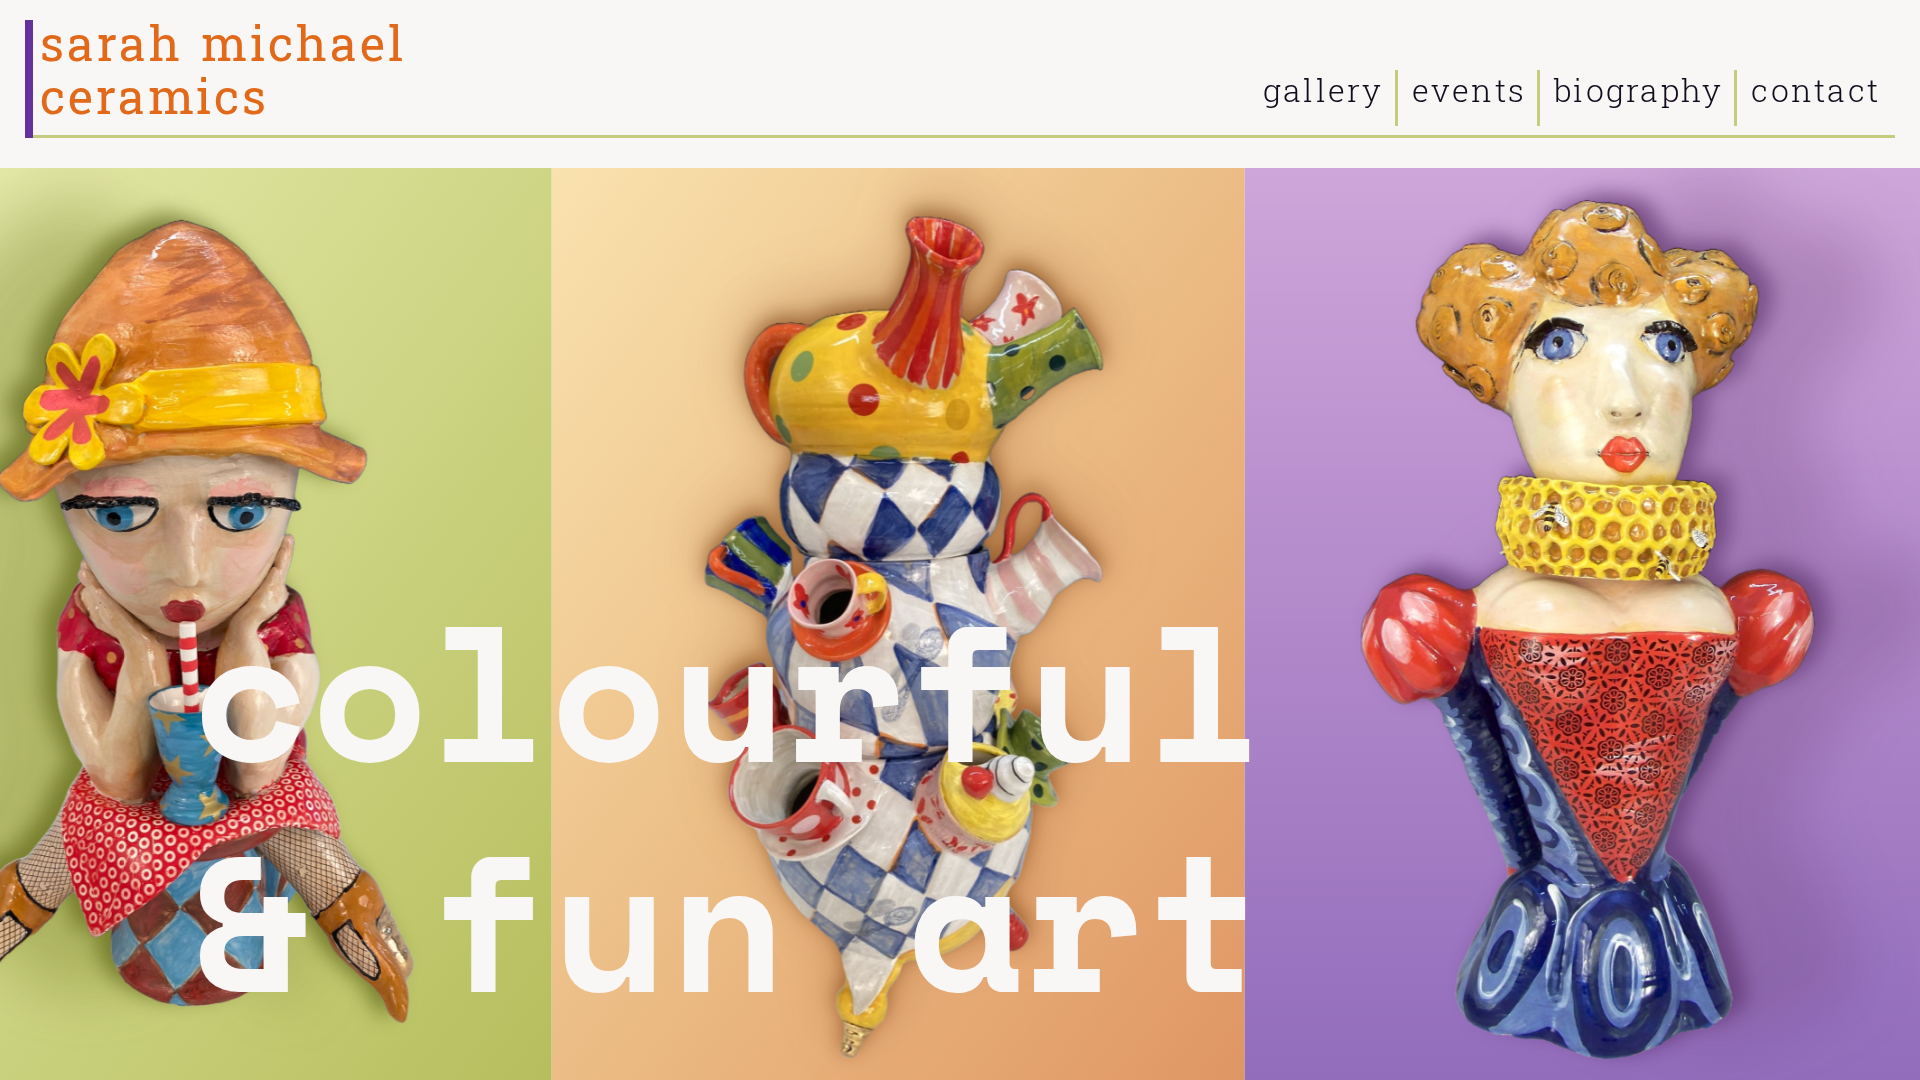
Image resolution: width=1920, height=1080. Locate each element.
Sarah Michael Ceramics (222, 72)
